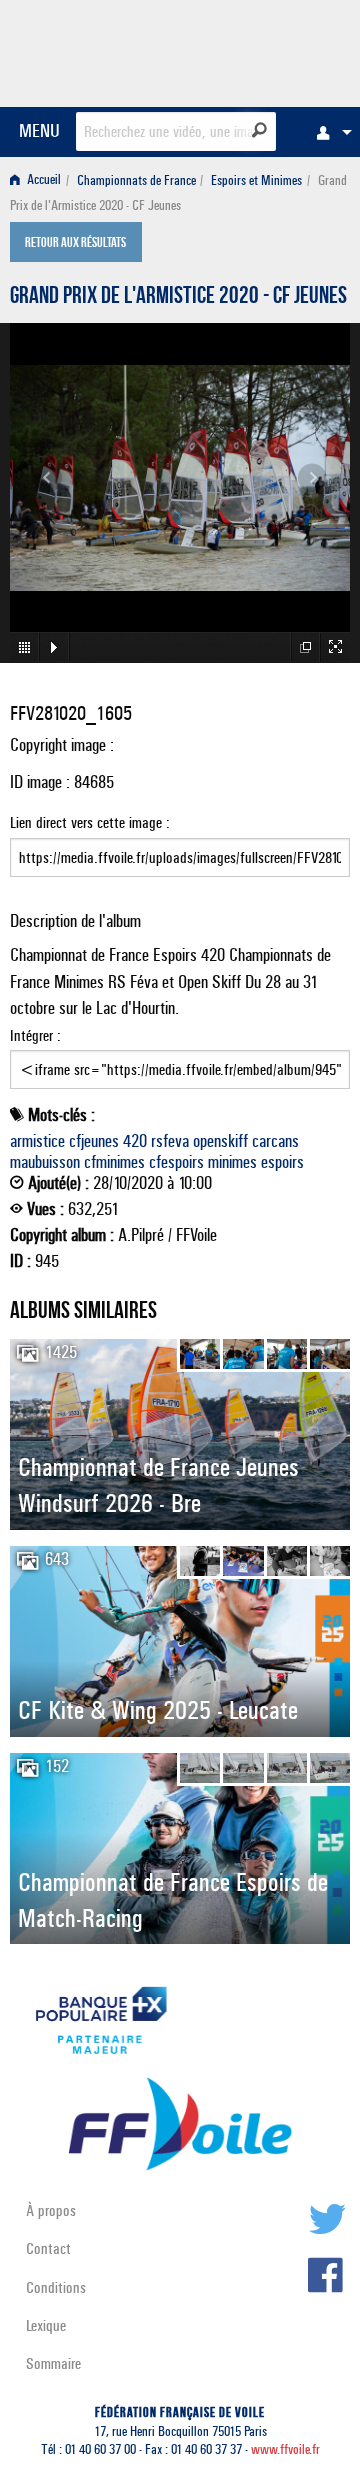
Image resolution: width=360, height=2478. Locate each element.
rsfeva (170, 1141)
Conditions (56, 2287)
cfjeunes (94, 1141)
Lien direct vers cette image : (90, 822)
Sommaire (53, 2363)
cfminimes (114, 1162)
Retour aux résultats (75, 244)
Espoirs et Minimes (256, 180)
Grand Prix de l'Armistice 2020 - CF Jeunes (178, 298)
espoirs (282, 1162)
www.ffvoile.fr (285, 2449)
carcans (275, 1141)
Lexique (46, 2325)
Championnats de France (136, 180)
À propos (51, 2210)
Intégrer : (35, 1035)
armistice (37, 1141)
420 (135, 1141)
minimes (232, 1162)
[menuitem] (329, 132)
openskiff (220, 1141)
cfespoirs (176, 1162)
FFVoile (255, 50)
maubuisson (45, 1162)
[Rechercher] (259, 130)
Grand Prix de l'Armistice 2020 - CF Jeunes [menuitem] (178, 193)
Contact (48, 2248)
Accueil (42, 180)
